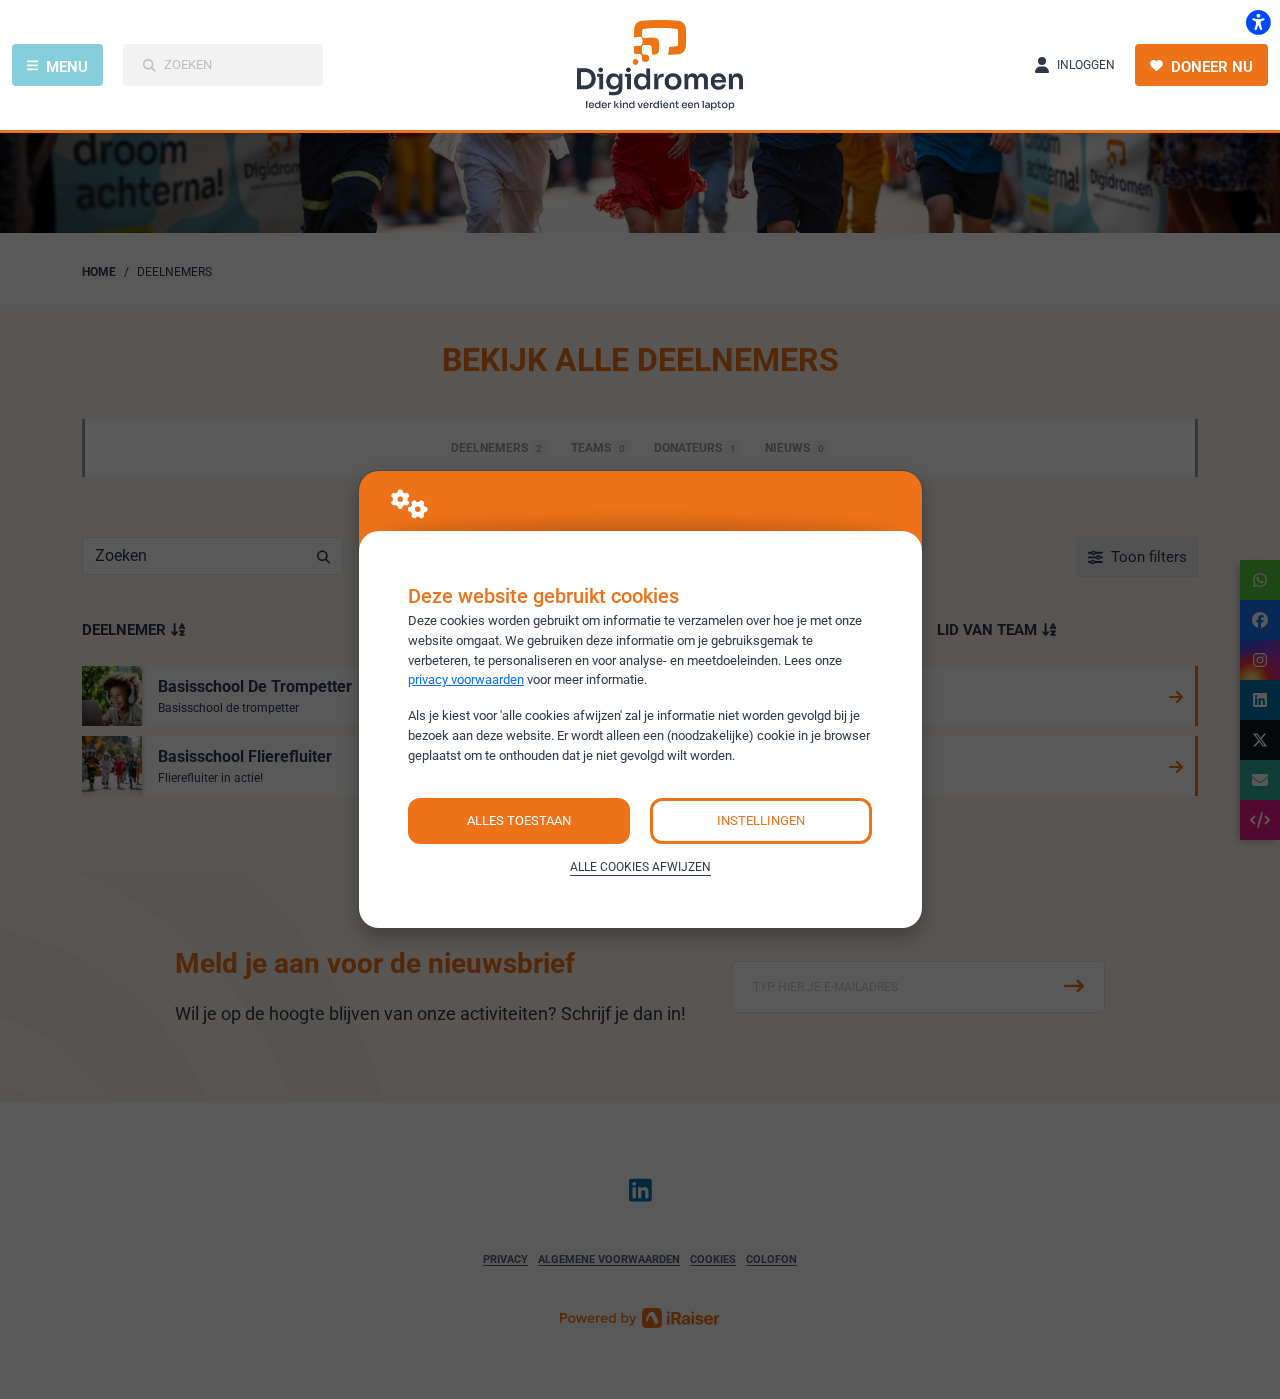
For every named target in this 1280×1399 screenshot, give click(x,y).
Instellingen (761, 820)
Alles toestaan (519, 820)
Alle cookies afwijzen (640, 867)
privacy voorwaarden (466, 679)
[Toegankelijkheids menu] (1258, 22)
